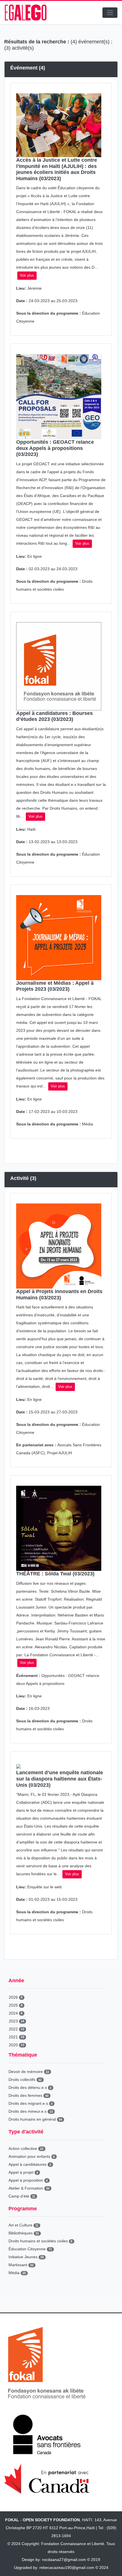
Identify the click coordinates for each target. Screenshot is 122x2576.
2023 (16, 2021)
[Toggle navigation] (110, 13)
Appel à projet (23, 2172)
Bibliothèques (24, 2233)
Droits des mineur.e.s (31, 2111)
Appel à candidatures (30, 2164)
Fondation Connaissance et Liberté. (73, 2544)
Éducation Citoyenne (30, 2249)
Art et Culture (23, 2225)
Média (17, 2273)
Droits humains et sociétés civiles (40, 2241)
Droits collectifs (25, 2080)
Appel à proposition (28, 2180)
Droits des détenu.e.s (30, 2087)
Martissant (21, 2265)
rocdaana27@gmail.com (64, 2560)
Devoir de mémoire (29, 2072)
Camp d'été (22, 2196)
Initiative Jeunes (26, 2257)
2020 (16, 2045)
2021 (16, 2037)
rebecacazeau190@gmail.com (67, 2567)
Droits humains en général (35, 2119)
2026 (16, 1997)
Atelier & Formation (29, 2188)
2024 (16, 2013)
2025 (16, 2005)
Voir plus (27, 275)
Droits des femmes (29, 2095)
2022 (16, 2029)
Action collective (26, 2148)
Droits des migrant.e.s (30, 2103)
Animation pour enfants (32, 2156)
